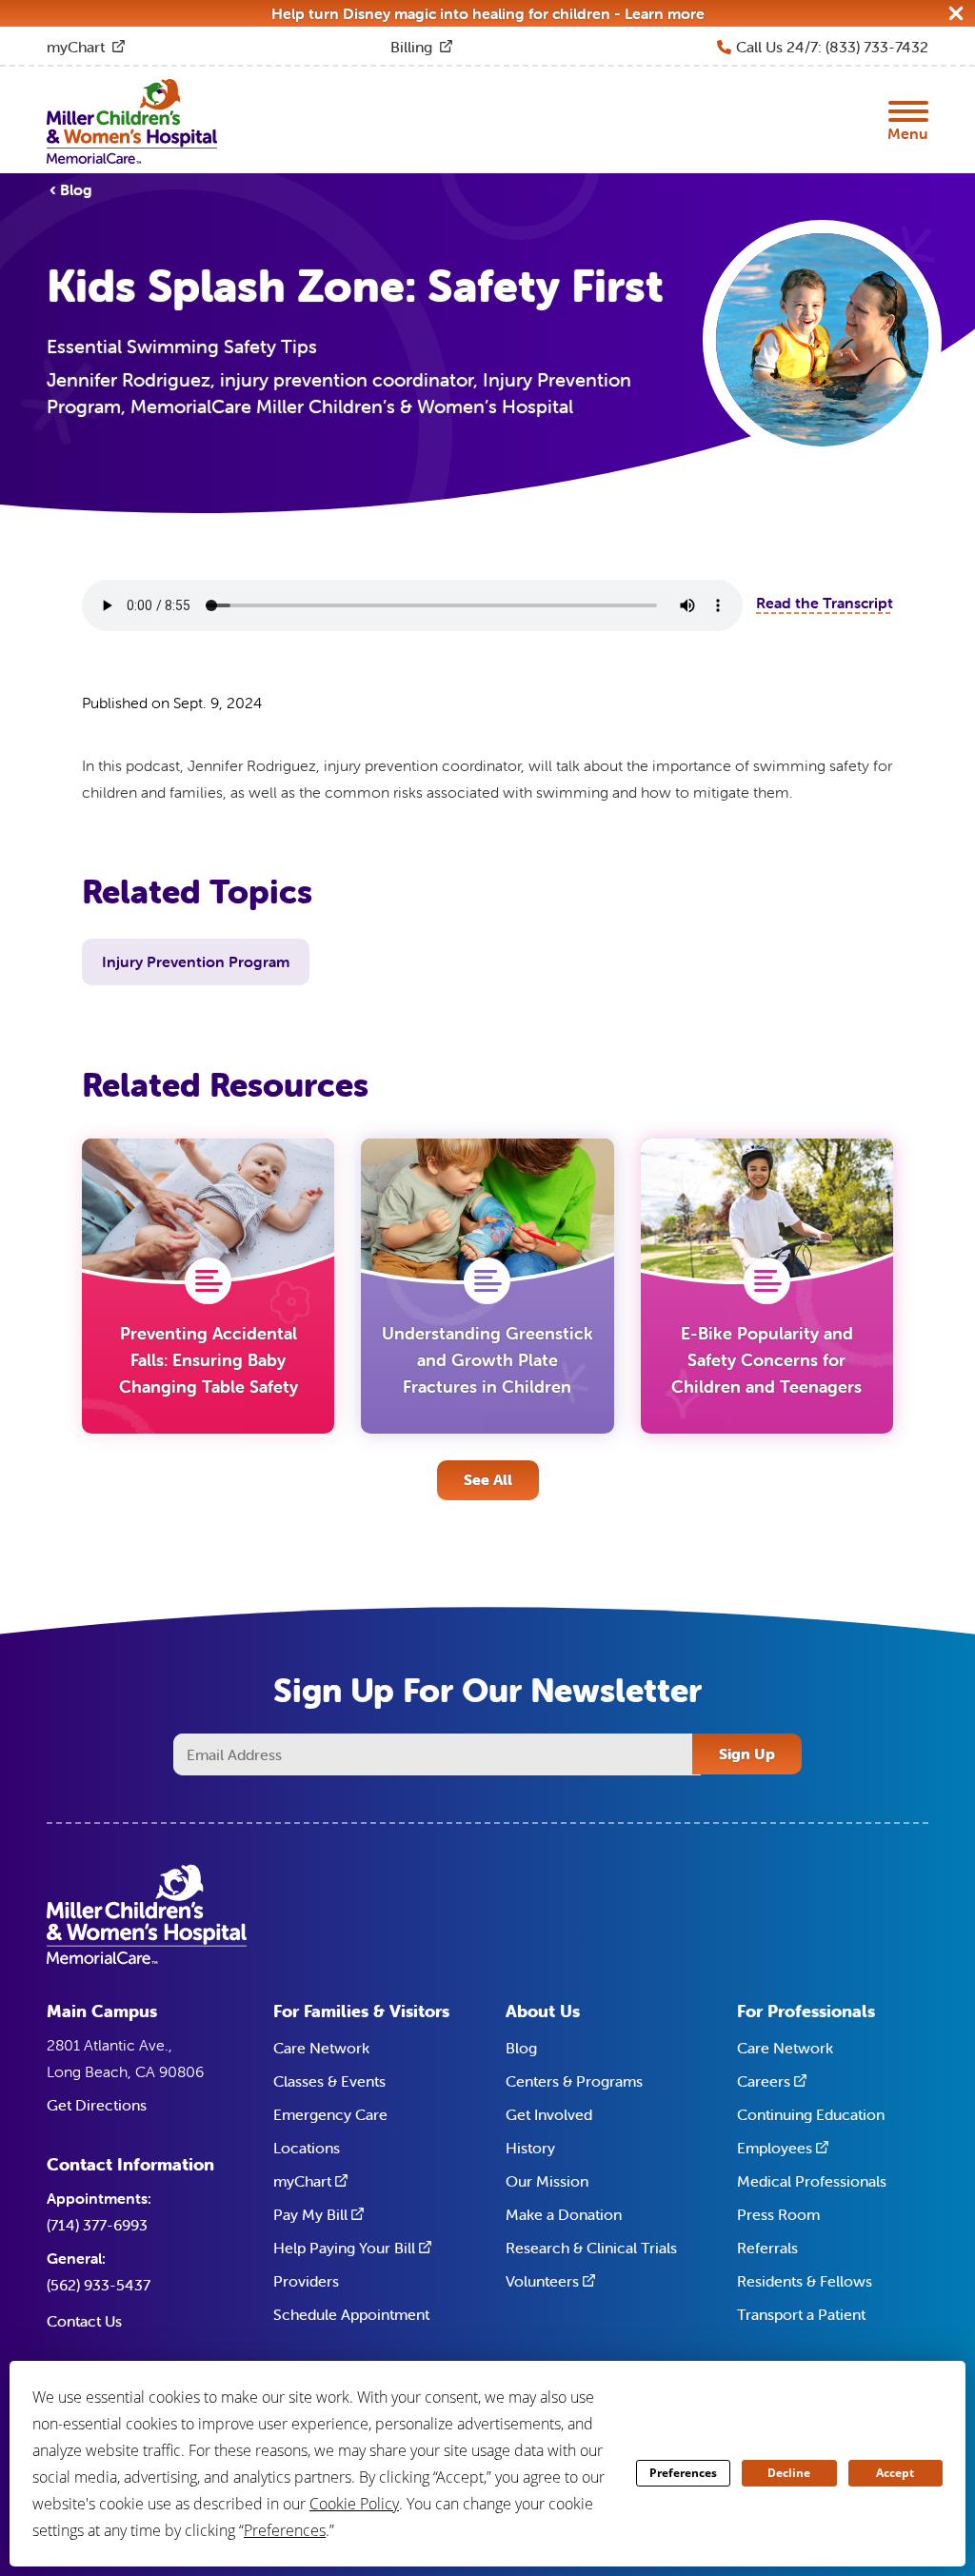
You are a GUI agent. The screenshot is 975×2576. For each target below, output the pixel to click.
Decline (789, 2473)
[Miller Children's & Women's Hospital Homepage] (132, 120)
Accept (895, 2473)
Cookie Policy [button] (354, 2504)
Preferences (683, 2473)
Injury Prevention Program (196, 961)
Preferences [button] (285, 2530)
